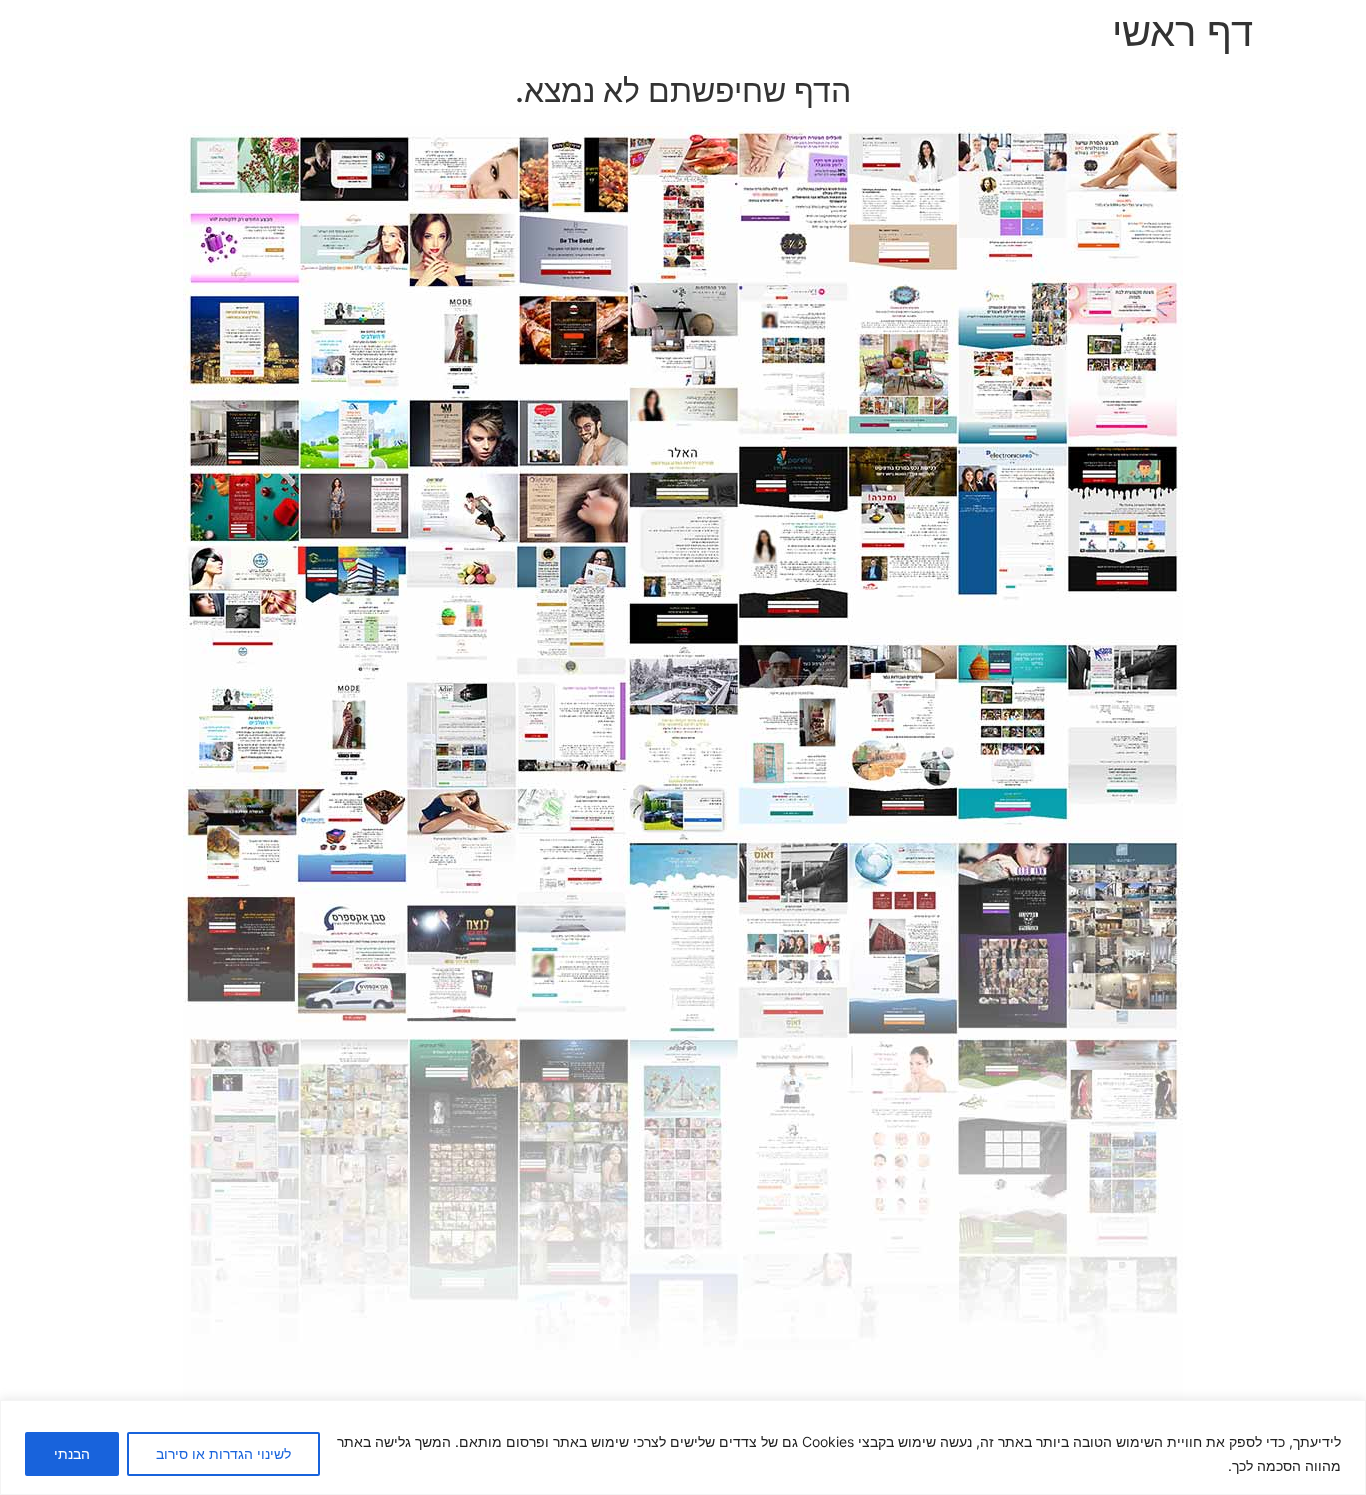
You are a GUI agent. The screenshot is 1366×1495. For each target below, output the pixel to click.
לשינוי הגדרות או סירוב (223, 1453)
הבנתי (72, 1453)
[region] (683, 1447)
